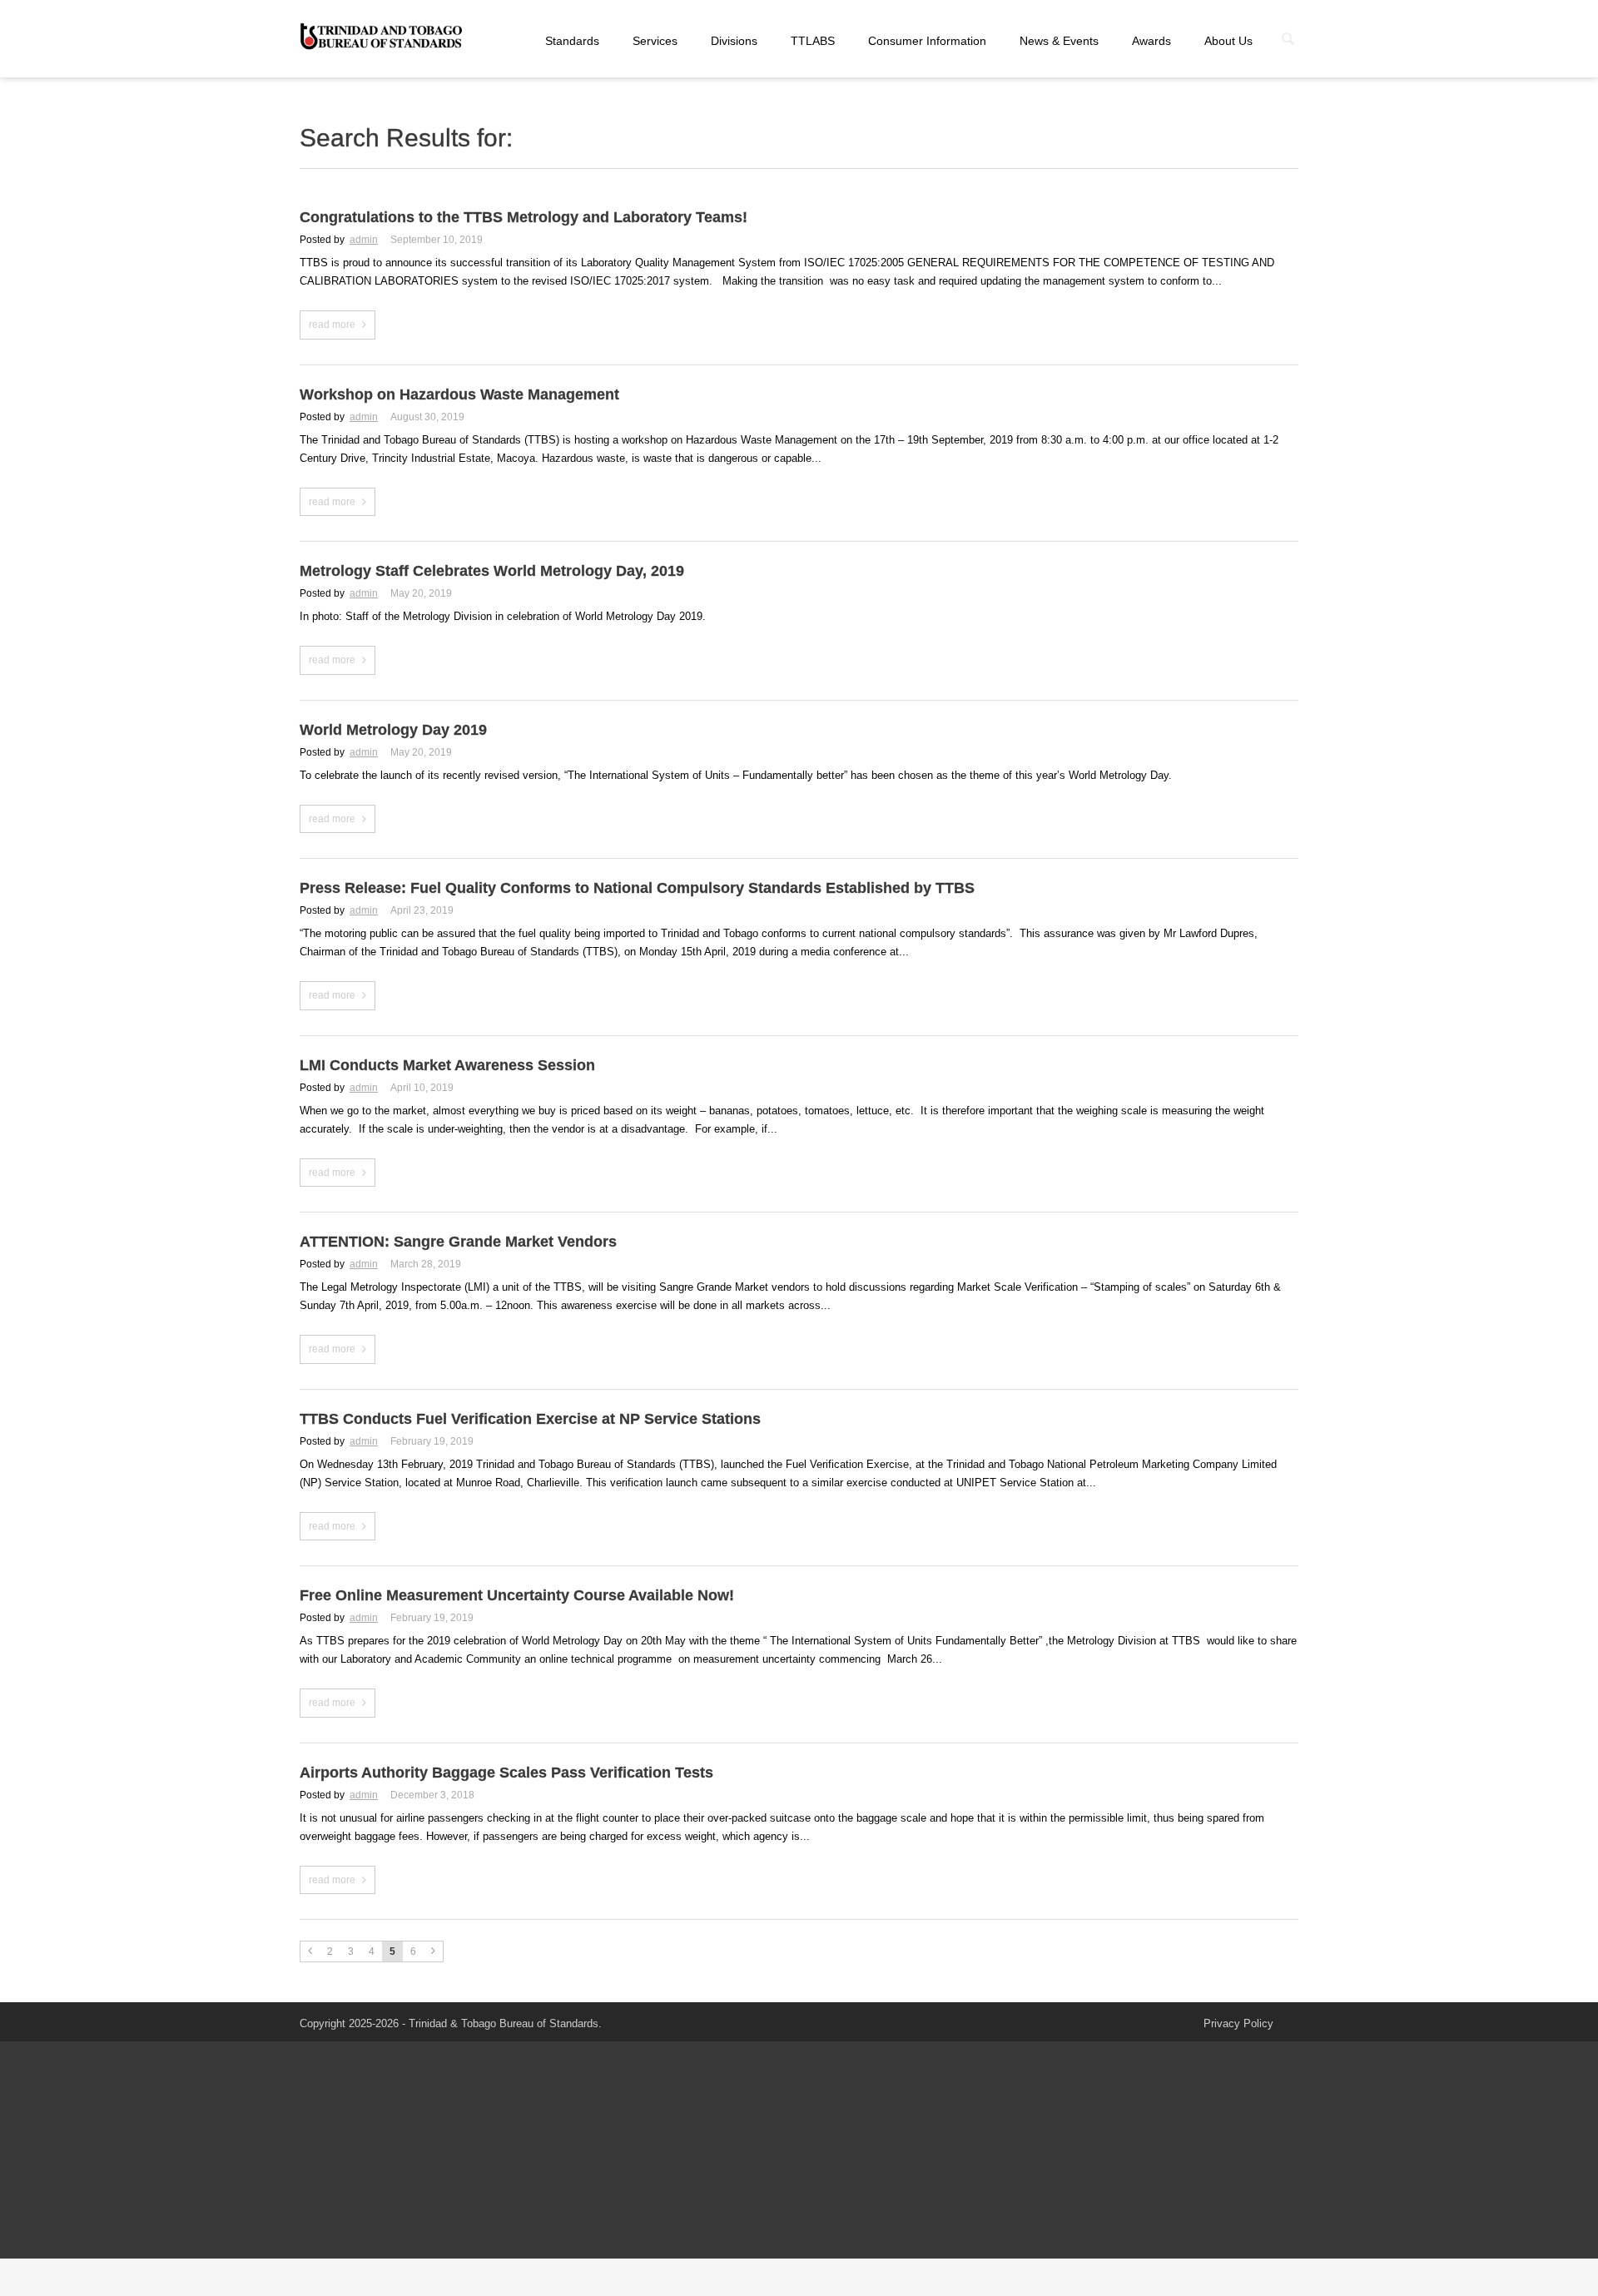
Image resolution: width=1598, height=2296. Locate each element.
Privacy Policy (1238, 2023)
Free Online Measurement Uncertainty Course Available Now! (517, 1595)
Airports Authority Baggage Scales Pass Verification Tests (506, 1773)
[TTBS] (383, 37)
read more (332, 325)
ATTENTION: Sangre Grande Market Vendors (458, 1242)
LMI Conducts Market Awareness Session (447, 1065)
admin (364, 240)
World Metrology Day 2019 (393, 730)
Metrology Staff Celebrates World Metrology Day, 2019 (492, 571)
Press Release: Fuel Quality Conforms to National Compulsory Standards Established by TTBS (637, 888)
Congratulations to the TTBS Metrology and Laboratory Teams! (524, 217)
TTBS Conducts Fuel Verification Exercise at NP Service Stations (530, 1419)
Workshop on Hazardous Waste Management (459, 394)
